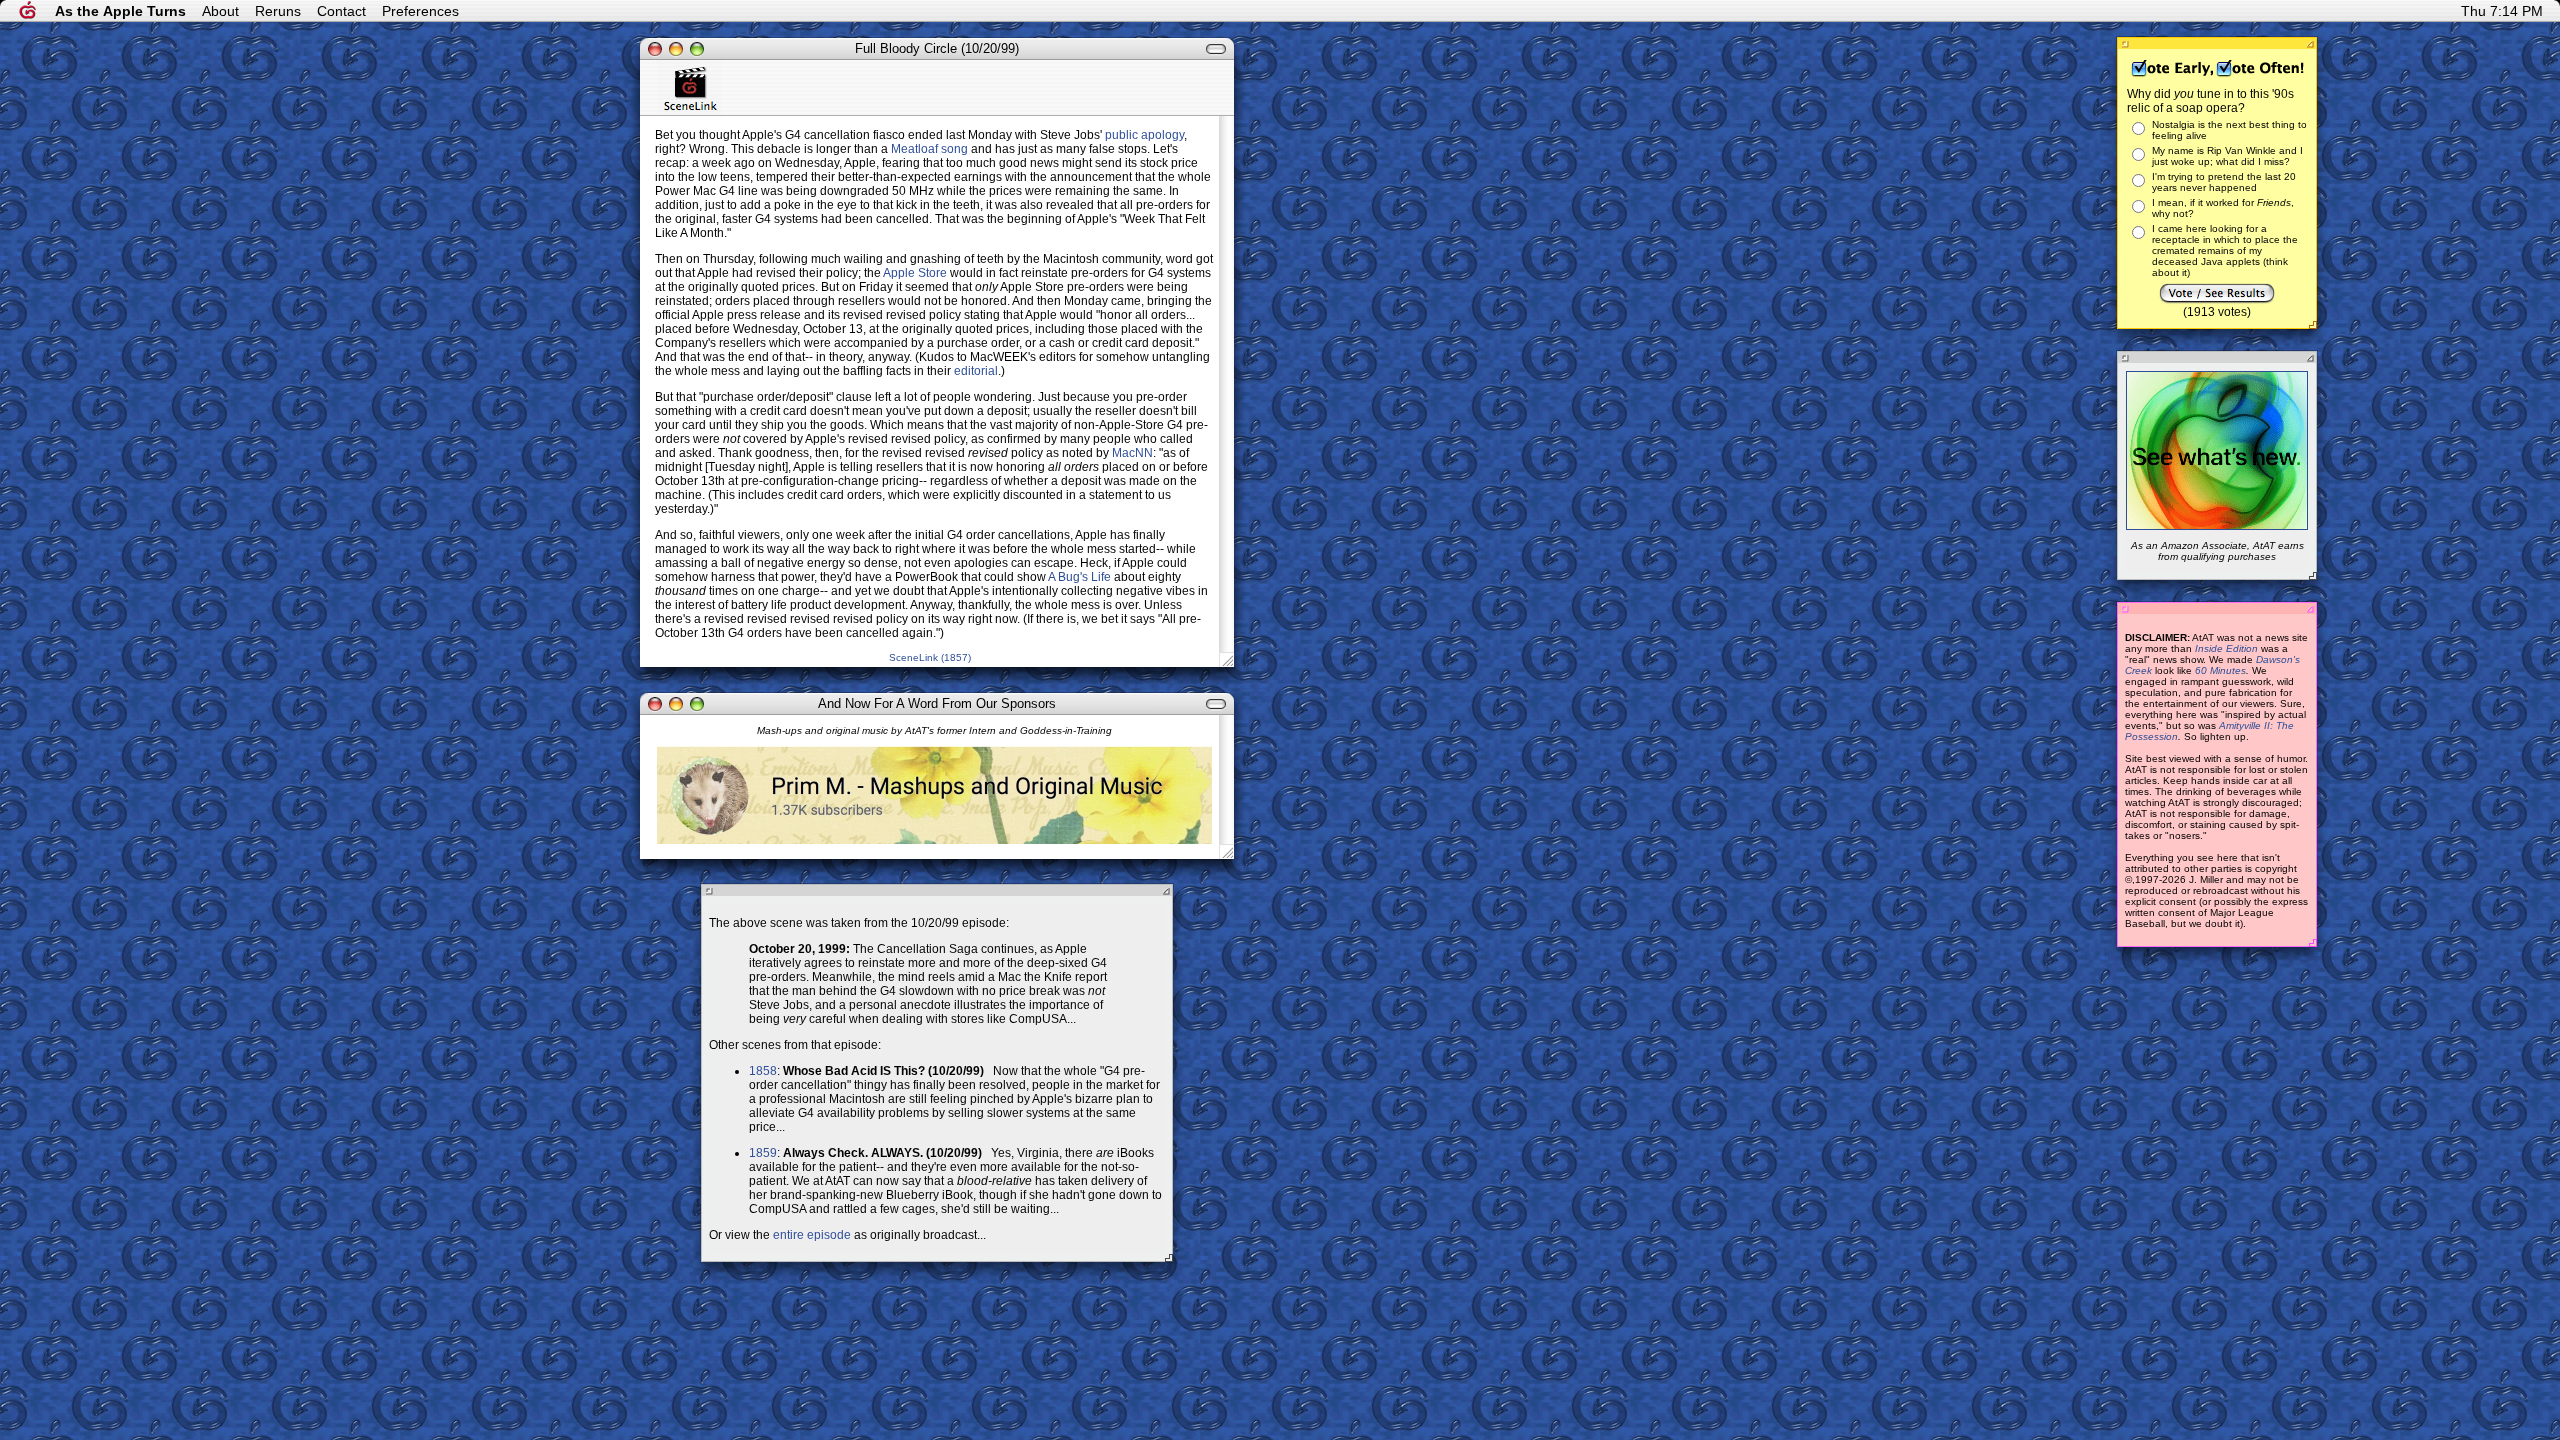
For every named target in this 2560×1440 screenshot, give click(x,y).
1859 (763, 1153)
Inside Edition (2226, 648)
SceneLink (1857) (930, 657)
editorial (976, 371)
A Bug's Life (1079, 577)
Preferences (420, 11)
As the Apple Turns (120, 11)
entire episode (812, 1235)
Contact (341, 11)
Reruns (278, 11)
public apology (1144, 135)
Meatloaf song (929, 149)
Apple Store (915, 273)
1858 (763, 1071)
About (220, 11)
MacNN (1132, 453)
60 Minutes (2220, 670)
